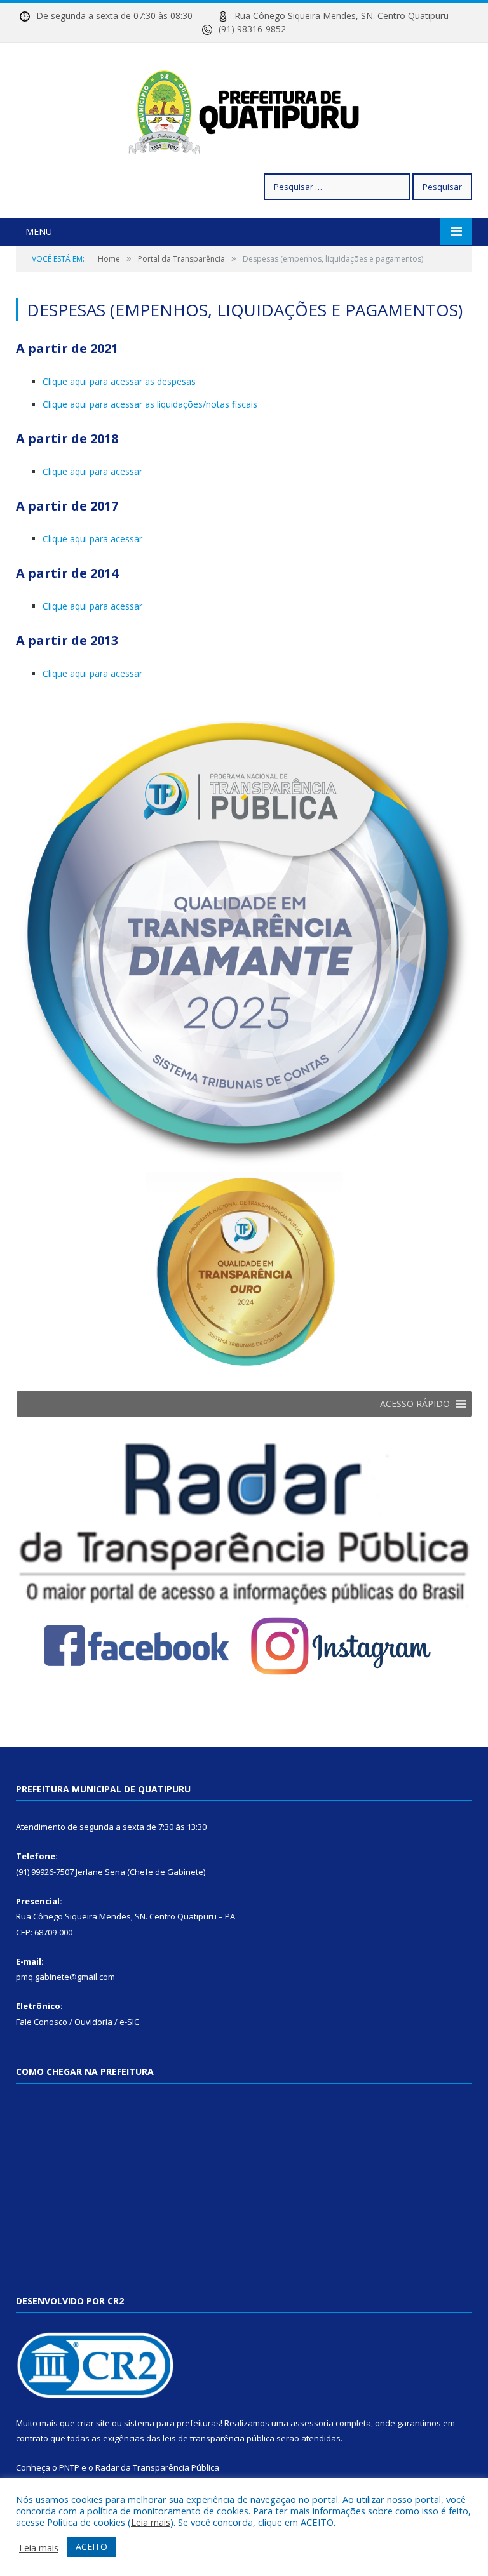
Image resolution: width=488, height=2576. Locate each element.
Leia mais (151, 2522)
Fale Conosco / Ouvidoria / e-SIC (78, 2022)
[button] (415, 1404)
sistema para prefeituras (172, 2423)
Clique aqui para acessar (92, 471)
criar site (93, 2423)
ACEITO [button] (91, 2546)
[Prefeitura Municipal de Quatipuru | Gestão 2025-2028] (244, 110)
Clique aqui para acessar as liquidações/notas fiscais (150, 404)
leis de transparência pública (219, 2438)
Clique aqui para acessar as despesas (119, 381)
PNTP (69, 2467)
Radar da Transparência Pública (157, 2467)
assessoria (312, 2423)
